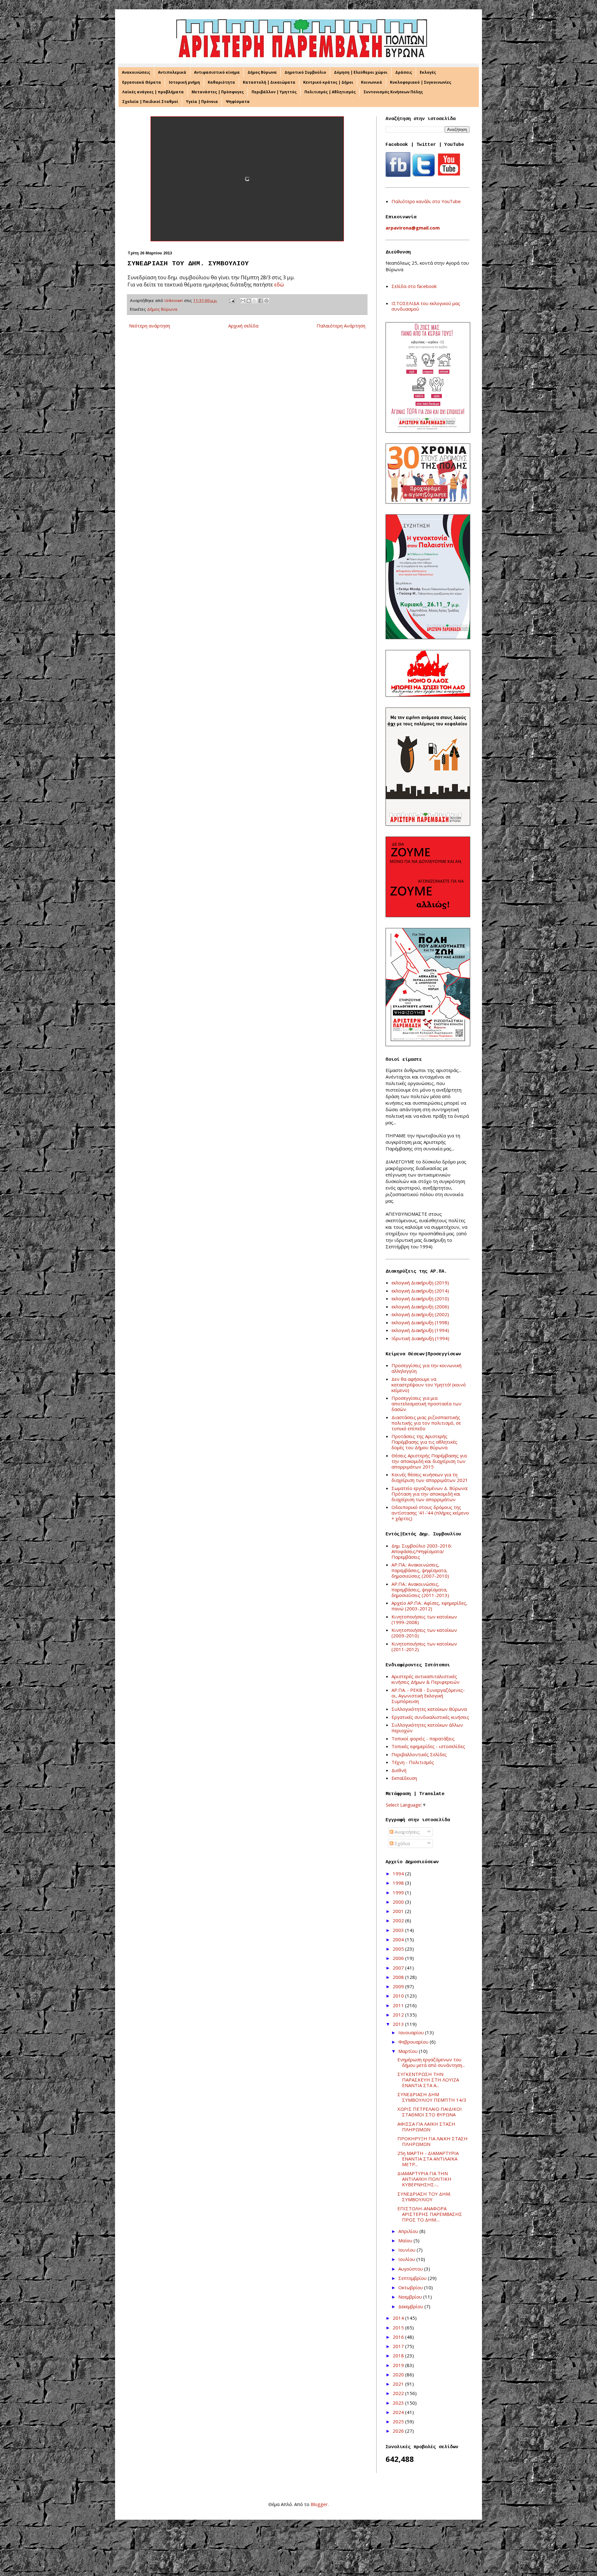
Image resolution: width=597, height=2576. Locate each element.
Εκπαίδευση (404, 1778)
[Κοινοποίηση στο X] (255, 301)
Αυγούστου (411, 2269)
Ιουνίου (407, 2250)
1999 (399, 1892)
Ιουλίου (407, 2259)
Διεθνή (399, 1770)
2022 (399, 2393)
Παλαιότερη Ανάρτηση (341, 326)
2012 (399, 2015)
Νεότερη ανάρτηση (150, 326)
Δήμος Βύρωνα (262, 72)
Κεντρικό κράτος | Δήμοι (328, 82)
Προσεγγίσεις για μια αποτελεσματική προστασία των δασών (426, 1404)
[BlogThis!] (249, 301)
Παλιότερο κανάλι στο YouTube (426, 201)
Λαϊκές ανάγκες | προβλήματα (153, 92)
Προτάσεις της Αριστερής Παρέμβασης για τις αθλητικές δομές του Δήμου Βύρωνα (424, 1442)
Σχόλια (402, 1843)
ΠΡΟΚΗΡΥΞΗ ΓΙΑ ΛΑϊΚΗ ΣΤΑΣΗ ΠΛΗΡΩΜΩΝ (433, 2141)
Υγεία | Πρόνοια (202, 102)
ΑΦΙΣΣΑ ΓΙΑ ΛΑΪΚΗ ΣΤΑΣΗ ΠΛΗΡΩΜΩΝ (426, 2127)
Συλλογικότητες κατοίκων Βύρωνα (429, 1709)
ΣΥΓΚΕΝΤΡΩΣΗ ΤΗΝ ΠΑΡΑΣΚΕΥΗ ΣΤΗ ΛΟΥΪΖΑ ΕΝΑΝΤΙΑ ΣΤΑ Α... (428, 2080)
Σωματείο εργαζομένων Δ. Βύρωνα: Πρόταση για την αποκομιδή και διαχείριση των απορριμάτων (430, 1494)
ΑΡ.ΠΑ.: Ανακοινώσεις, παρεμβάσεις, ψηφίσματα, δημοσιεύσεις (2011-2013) (420, 1590)
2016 (399, 2337)
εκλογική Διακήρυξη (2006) (420, 1307)
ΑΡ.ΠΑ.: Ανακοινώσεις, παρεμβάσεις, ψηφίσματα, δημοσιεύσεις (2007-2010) (420, 1570)
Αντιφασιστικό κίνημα (217, 72)
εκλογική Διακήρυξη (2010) (420, 1298)
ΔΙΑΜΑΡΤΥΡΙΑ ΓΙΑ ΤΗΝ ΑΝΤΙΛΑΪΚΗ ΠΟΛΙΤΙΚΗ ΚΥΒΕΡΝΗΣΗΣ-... (424, 2179)
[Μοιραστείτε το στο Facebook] (261, 301)
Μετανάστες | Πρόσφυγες (218, 92)
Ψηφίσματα (238, 102)
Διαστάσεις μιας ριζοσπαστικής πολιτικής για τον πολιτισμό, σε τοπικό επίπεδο (426, 1423)
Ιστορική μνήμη (184, 82)
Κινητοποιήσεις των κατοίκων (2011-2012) (424, 1646)
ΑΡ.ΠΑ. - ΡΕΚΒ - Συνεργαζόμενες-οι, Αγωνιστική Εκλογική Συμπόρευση (428, 1696)
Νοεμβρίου (411, 2297)
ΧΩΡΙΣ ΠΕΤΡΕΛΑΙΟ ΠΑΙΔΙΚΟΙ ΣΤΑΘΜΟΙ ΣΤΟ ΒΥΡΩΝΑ (430, 2112)
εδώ (279, 284)
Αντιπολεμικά (172, 72)
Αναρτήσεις (407, 1832)
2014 (399, 2318)
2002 (399, 1920)
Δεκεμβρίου (411, 2306)
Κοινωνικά (372, 82)
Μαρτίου (409, 2051)
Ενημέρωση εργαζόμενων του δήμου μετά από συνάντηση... (431, 2062)
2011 (399, 2005)
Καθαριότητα (221, 82)
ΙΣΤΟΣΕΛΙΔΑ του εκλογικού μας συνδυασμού (426, 306)
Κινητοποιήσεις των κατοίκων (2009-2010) (424, 1633)
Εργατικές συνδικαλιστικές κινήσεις (430, 1717)
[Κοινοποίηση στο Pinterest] (266, 301)
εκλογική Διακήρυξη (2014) (420, 1291)
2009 (399, 1986)
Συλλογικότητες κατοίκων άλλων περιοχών (427, 1728)
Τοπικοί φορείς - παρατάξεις (423, 1738)
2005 (399, 1949)
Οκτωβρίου (411, 2287)
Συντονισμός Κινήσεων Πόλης (393, 92)
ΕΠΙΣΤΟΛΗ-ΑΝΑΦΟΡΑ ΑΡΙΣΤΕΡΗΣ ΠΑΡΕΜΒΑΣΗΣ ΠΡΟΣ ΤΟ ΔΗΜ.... (430, 2214)
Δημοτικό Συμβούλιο (305, 72)
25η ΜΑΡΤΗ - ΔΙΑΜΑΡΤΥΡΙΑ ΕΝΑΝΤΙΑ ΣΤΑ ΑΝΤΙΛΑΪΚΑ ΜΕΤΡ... (428, 2159)
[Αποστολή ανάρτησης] (231, 300)
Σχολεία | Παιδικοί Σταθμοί (150, 102)
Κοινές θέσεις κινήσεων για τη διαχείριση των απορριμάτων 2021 (430, 1477)
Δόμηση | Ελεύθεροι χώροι (361, 72)
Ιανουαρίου (412, 2032)
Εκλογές (428, 72)
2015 (399, 2328)
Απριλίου (409, 2231)
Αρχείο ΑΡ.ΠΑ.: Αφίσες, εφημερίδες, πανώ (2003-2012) (429, 1606)
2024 (399, 2412)
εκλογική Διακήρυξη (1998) (420, 1322)
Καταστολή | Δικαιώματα (269, 82)
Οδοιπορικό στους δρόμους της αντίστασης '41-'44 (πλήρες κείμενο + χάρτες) (430, 1513)
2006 (399, 1958)
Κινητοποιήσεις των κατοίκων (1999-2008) (424, 1619)
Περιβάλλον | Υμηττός (274, 92)
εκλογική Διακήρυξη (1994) (420, 1330)
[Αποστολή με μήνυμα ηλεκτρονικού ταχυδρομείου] (243, 301)
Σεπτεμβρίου (413, 2278)
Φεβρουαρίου (414, 2042)
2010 (399, 1996)
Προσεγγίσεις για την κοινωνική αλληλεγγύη (426, 1368)
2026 (399, 2431)
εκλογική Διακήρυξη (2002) (420, 1314)
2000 (399, 1902)
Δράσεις (404, 72)
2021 (399, 2384)
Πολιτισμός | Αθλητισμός (330, 92)
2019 (399, 2365)
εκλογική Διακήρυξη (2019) (420, 1283)
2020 (399, 2374)
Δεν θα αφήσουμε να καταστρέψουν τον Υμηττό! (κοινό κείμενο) (429, 1385)
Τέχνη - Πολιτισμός (413, 1762)
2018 (399, 2356)
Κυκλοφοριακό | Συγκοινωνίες (421, 82)
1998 (399, 1883)
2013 (399, 2024)
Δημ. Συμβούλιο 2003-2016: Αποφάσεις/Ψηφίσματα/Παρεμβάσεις (422, 1551)
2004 (399, 1939)
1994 (399, 1873)
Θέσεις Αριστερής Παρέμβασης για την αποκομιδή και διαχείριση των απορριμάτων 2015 (429, 1461)
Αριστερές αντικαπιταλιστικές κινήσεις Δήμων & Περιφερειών (426, 1679)
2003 (399, 1930)
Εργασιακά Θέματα (142, 82)
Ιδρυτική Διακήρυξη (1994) (420, 1338)
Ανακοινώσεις (136, 72)
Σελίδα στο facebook (414, 286)
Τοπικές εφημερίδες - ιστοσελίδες (428, 1746)
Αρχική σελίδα (243, 326)
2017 (399, 2346)
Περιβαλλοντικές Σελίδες (419, 1754)
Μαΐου (406, 2240)
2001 (399, 1911)
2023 (399, 2403)
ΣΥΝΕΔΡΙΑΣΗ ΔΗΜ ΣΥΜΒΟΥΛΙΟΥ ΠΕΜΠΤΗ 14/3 (432, 2097)
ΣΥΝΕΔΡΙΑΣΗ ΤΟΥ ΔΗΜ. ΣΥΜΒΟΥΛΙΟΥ (424, 2197)
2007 (399, 1968)
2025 (399, 2421)
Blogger (319, 2504)
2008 (399, 1977)
